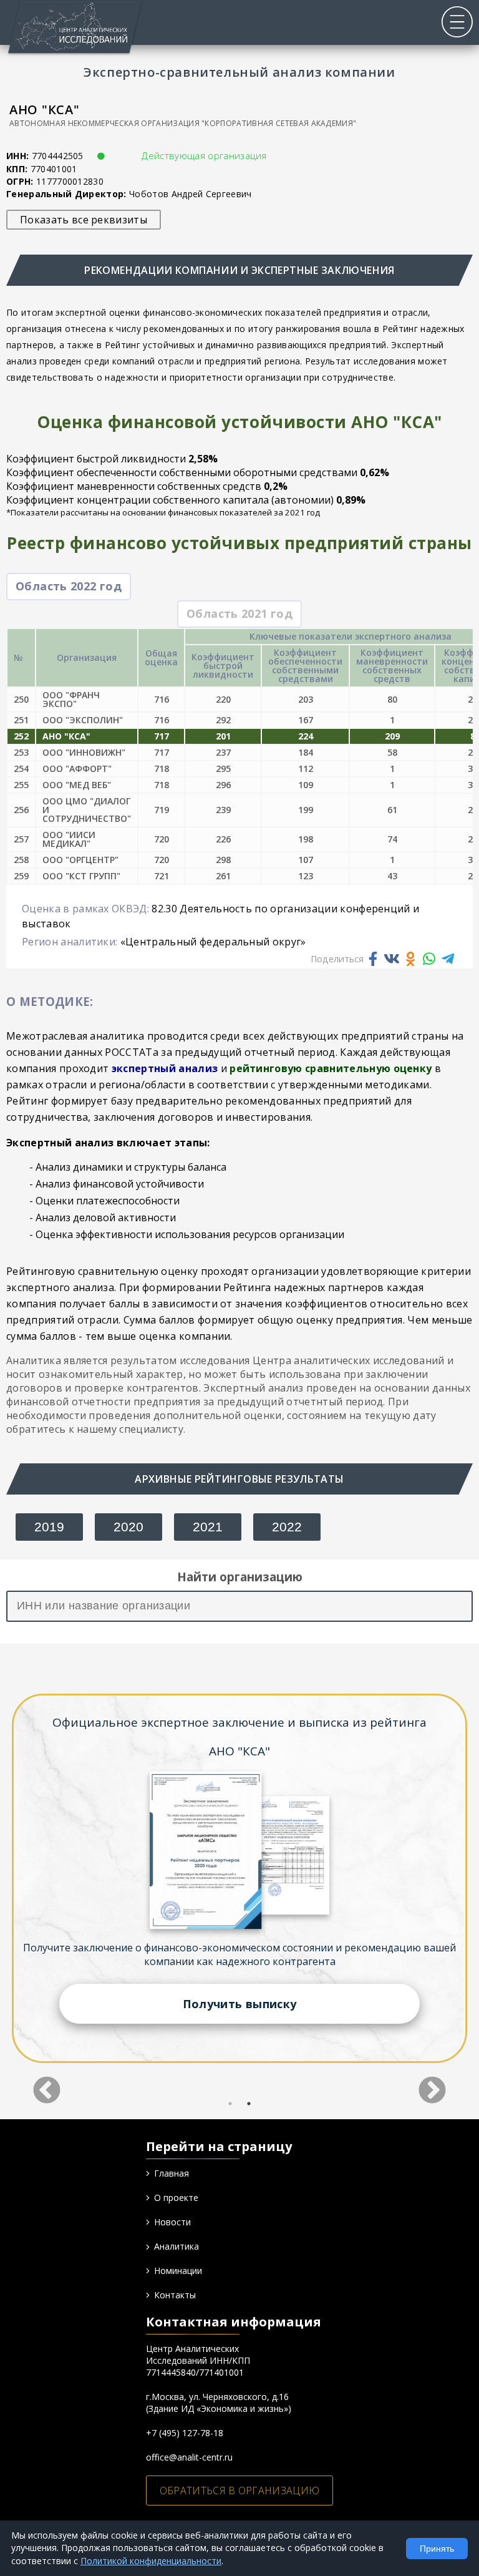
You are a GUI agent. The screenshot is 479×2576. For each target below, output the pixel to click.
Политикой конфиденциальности (151, 2561)
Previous (47, 2082)
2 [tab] (249, 2104)
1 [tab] (230, 2104)
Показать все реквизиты (84, 220)
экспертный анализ (165, 1068)
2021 (208, 1527)
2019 (49, 1527)
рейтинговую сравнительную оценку (331, 1068)
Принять (437, 2549)
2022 (287, 1527)
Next (432, 2082)
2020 (128, 1527)
